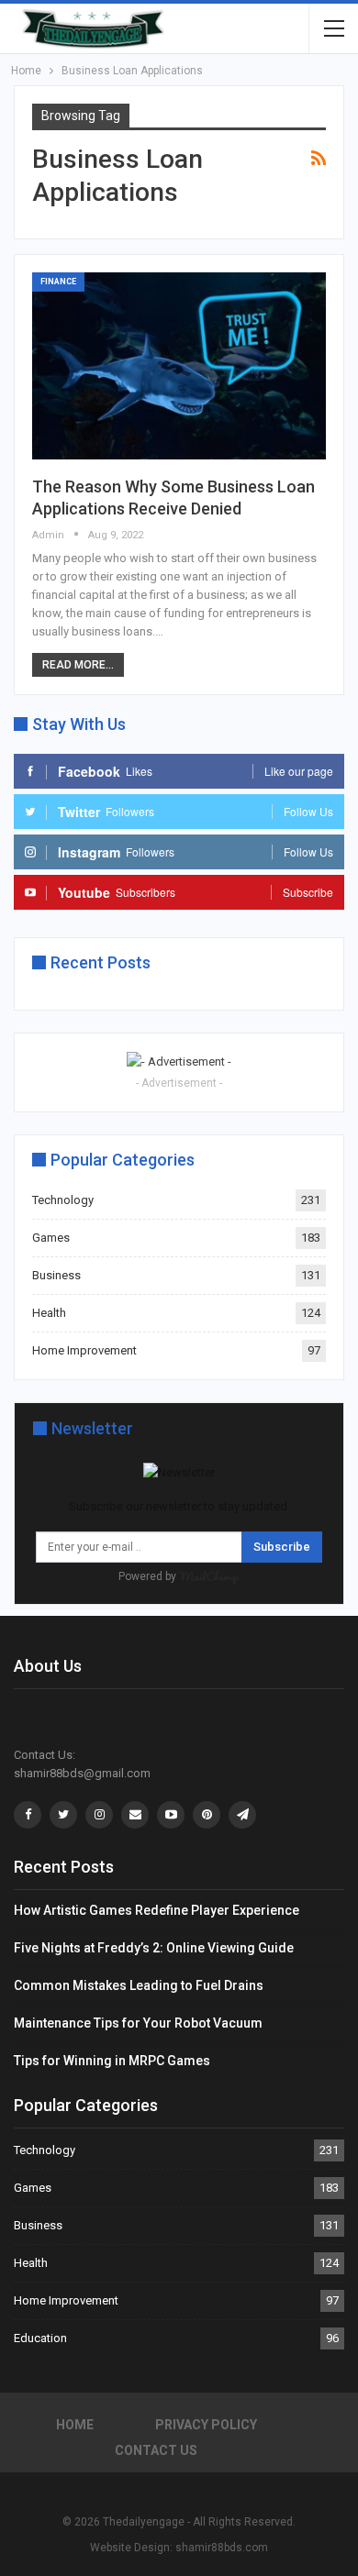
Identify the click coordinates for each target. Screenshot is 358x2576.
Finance (58, 282)
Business (56, 1275)
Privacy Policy (206, 2425)
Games (51, 1238)
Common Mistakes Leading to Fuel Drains (139, 1985)
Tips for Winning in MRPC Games (112, 2061)
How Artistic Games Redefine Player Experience (157, 1910)
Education (40, 2338)
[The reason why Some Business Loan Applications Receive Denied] (179, 366)
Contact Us (156, 2450)
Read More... (78, 665)
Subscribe (282, 1547)
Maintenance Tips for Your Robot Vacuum (138, 2023)
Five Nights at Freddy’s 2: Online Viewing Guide (154, 1948)
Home (75, 2425)
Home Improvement (84, 1350)
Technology (63, 1200)
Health (49, 1313)
